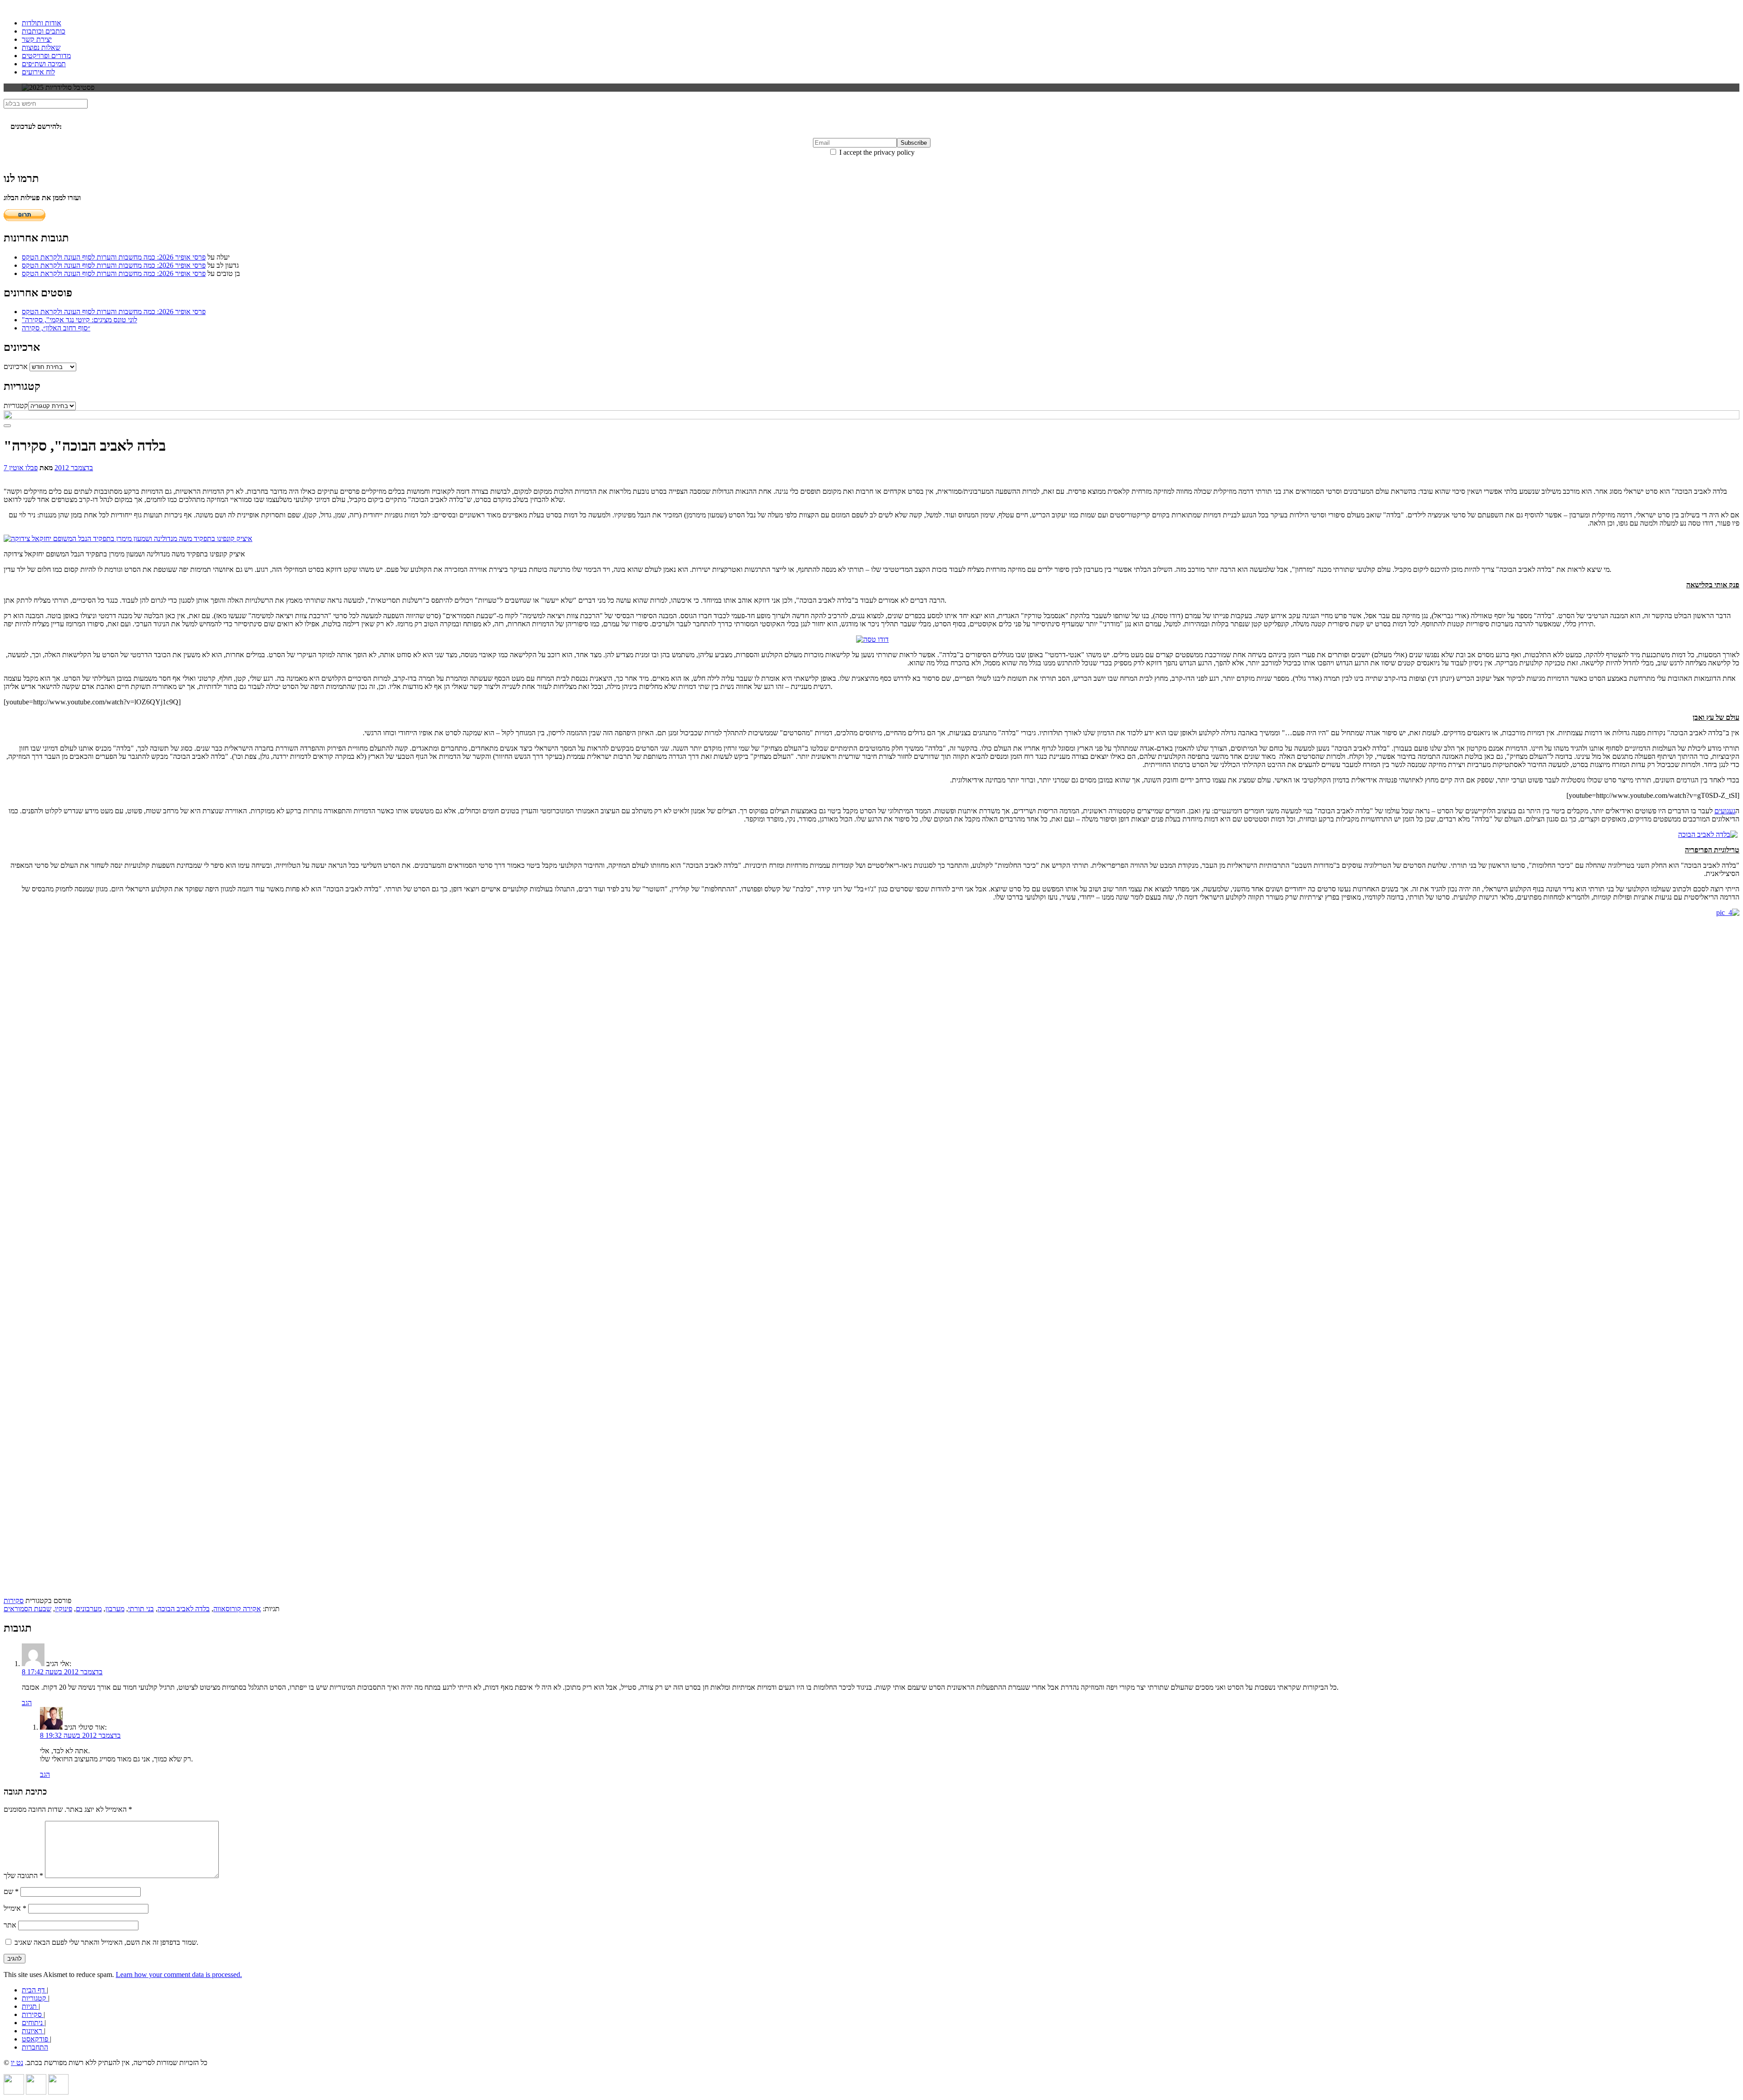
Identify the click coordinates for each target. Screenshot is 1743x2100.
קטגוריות (16, 406)
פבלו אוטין (23, 468)
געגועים (1725, 811)
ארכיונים (16, 366)
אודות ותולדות (42, 23)
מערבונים (89, 1609)
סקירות (14, 1601)
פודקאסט (36, 2039)
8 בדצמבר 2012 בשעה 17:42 (62, 1672)
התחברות (35, 2047)
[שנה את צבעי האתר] (7, 426)
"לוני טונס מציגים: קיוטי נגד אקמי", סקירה (79, 320)
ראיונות (33, 2031)
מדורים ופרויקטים (46, 56)
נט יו (17, 2063)
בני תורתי (141, 1609)
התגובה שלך (23, 1876)
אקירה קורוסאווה (237, 1609)
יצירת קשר (37, 39)
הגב (27, 1703)
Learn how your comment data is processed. (179, 1975)
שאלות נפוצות (41, 47)
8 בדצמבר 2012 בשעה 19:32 (80, 1735)
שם (11, 1891)
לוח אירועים (38, 72)
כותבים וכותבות (44, 31)
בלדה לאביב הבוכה (184, 1609)
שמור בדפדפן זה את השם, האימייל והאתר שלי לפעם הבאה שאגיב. (106, 1942)
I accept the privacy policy (876, 152)
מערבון (115, 1609)
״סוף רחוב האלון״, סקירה (56, 328)
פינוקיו (64, 1609)
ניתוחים (33, 2023)
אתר (10, 1925)
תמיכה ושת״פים (44, 64)
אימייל (15, 1908)
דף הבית (34, 1990)
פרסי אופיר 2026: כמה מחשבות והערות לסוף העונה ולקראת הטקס (114, 257)
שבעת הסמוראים (27, 1609)
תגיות (30, 2006)
